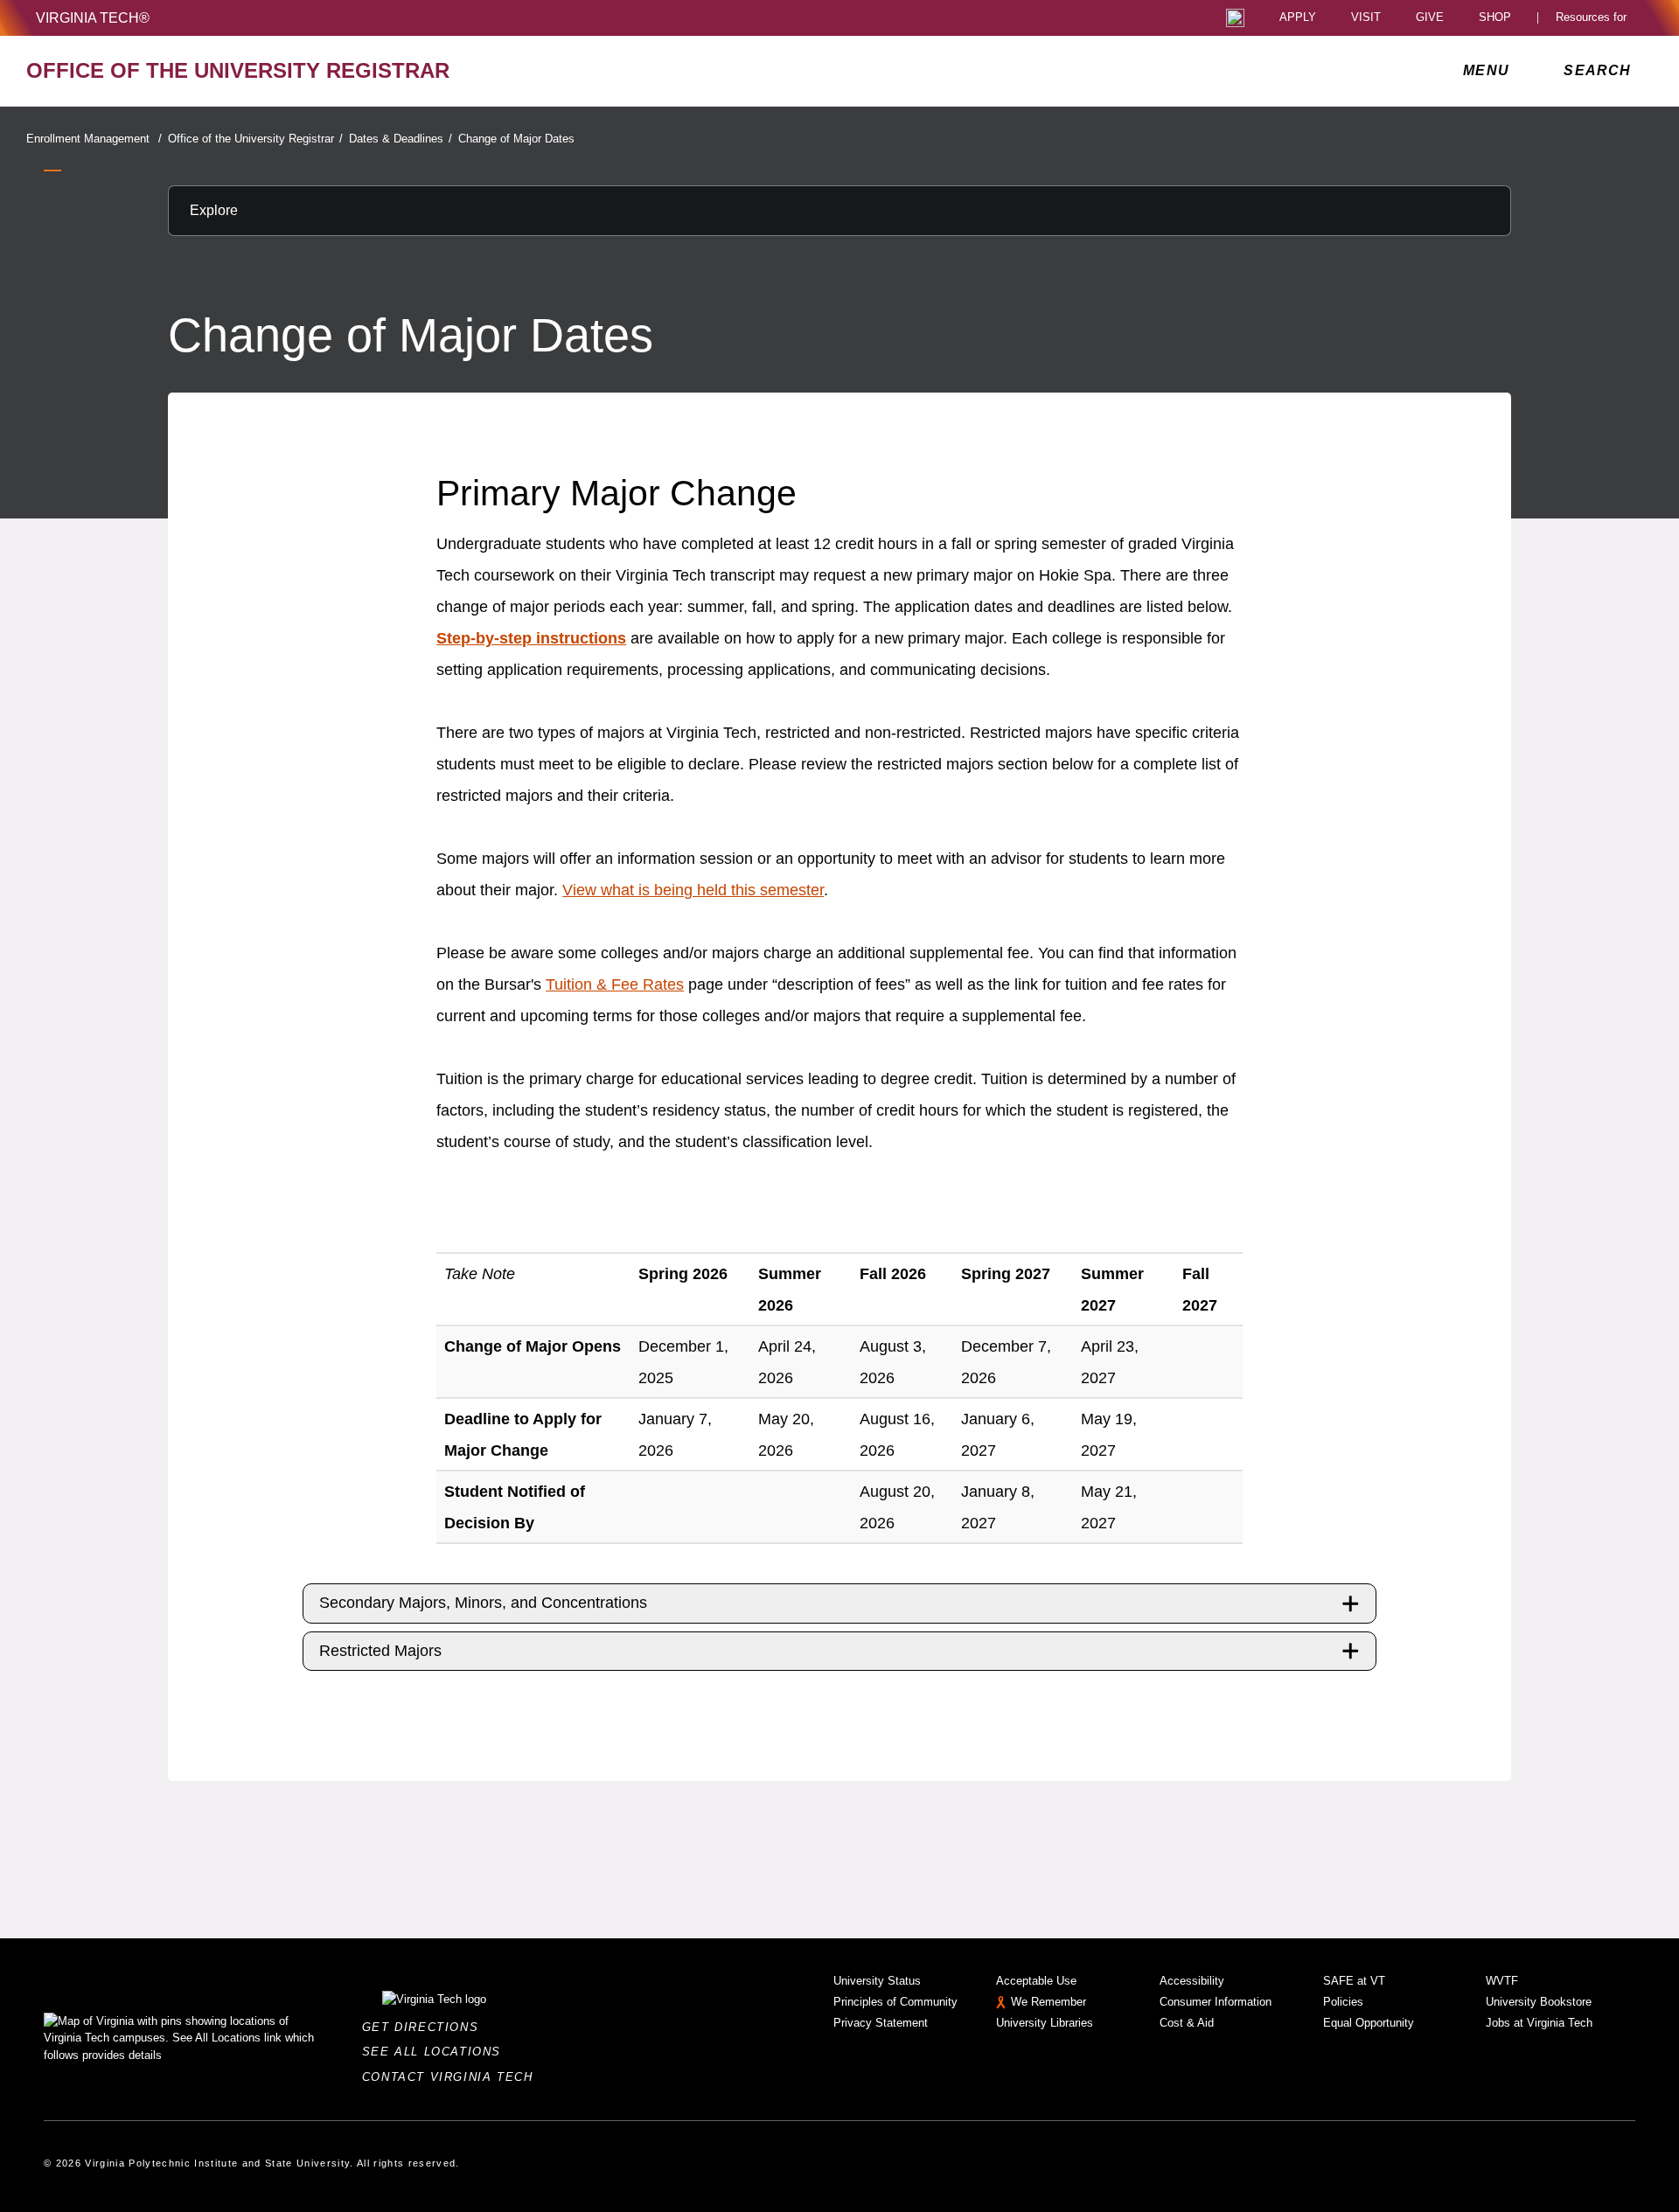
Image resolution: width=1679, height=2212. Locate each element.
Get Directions (425, 2027)
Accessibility (1192, 1981)
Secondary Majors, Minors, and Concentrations (483, 1603)
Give (1430, 18)
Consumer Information (1216, 2002)
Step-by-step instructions (531, 638)
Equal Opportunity (1369, 2023)
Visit (1366, 18)
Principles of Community (895, 2002)
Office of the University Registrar (255, 139)
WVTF (1502, 1981)
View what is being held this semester (693, 890)
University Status (877, 1981)
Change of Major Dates (516, 139)
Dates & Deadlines (401, 139)
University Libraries (1045, 2023)
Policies (1343, 2002)
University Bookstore (1539, 2002)
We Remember (1049, 2002)
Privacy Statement (881, 2023)
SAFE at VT (1354, 1981)
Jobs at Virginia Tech (1539, 2023)
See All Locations (436, 2052)
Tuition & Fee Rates (615, 984)
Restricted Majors (380, 1651)
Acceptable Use (1036, 1981)
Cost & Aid (1187, 2023)
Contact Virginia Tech (453, 2077)
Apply (1298, 18)
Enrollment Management (94, 139)
